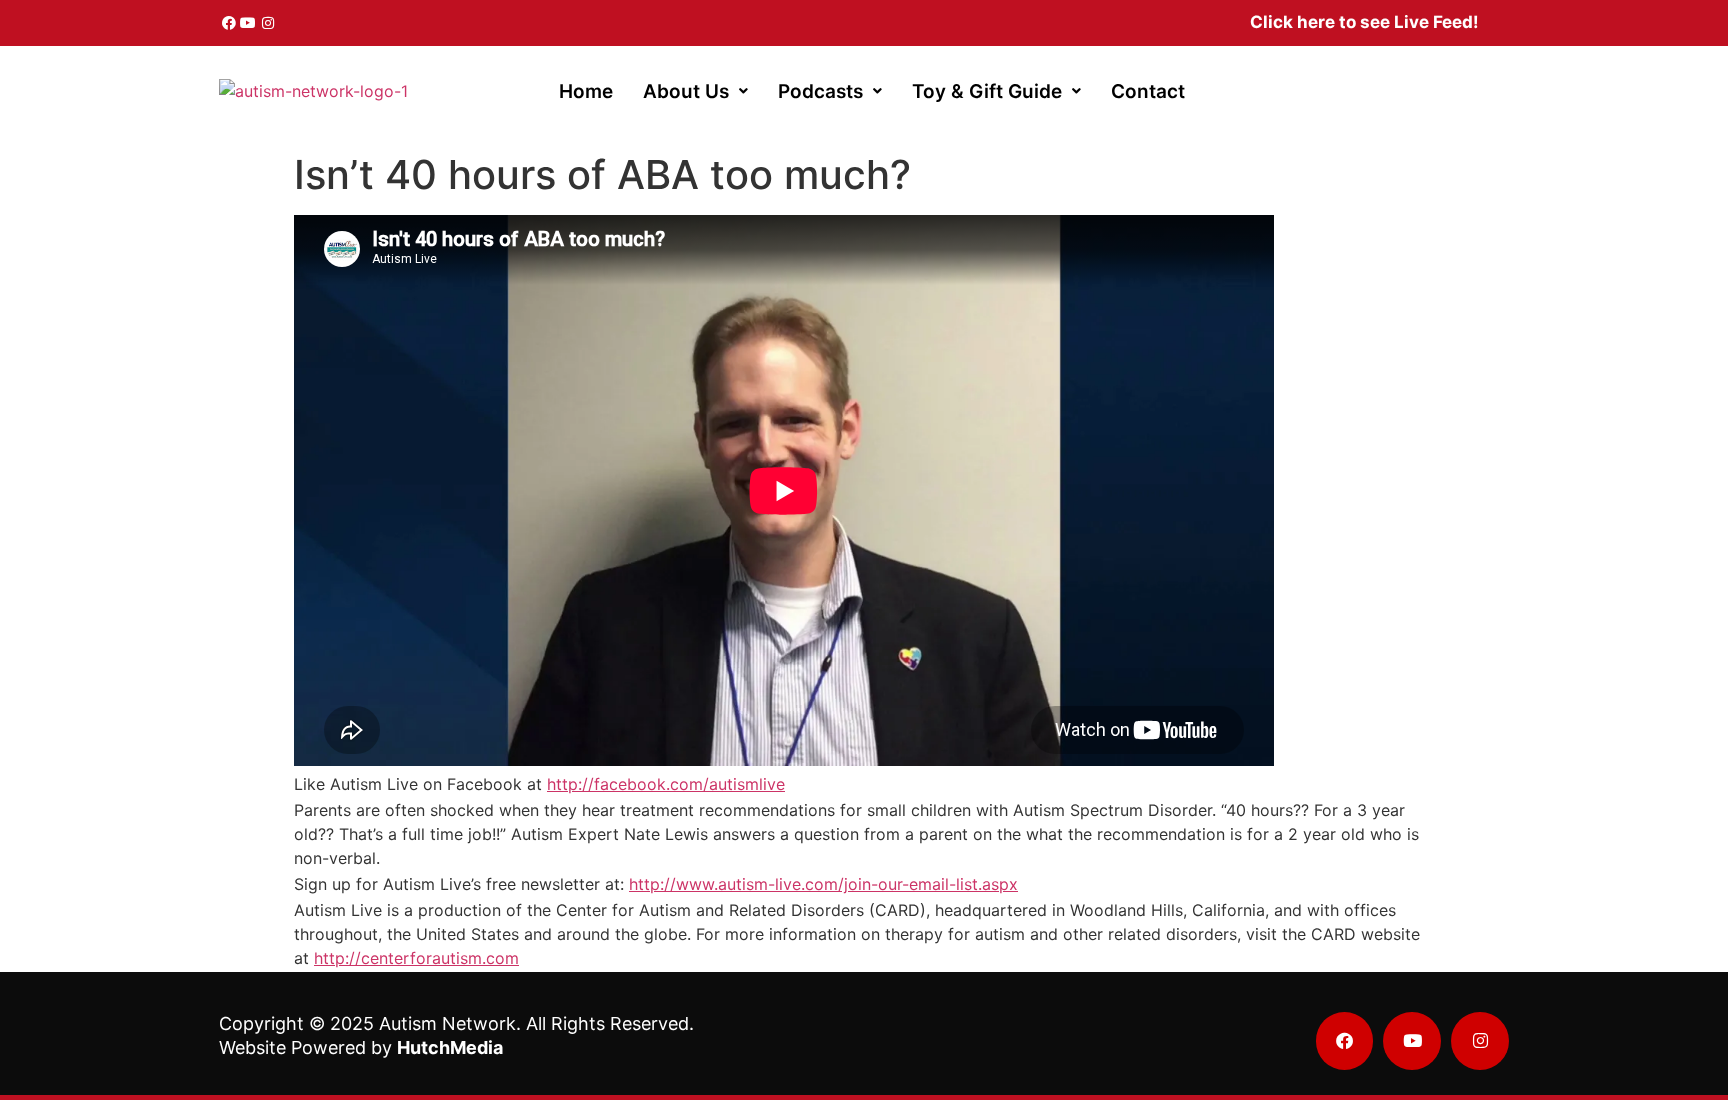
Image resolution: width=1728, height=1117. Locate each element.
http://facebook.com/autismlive (666, 784)
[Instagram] (268, 23)
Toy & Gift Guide (987, 91)
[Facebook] (229, 23)
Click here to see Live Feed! (1364, 22)
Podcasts (820, 91)
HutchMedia (450, 1047)
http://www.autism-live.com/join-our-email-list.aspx (823, 884)
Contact (1148, 91)
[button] (695, 91)
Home (586, 91)
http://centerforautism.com (416, 958)
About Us (686, 91)
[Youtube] (249, 23)
